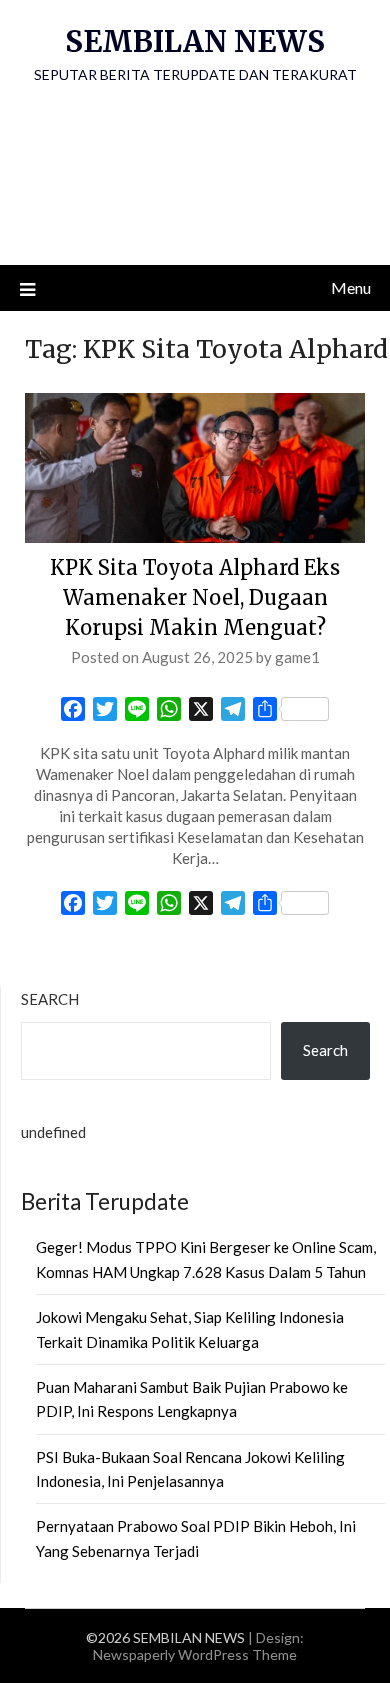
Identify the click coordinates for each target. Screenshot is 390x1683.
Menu (351, 287)
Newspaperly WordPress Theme (195, 1654)
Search (50, 999)
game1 (297, 657)
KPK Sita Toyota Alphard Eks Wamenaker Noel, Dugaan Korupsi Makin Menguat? (195, 597)
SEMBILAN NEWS (195, 41)
